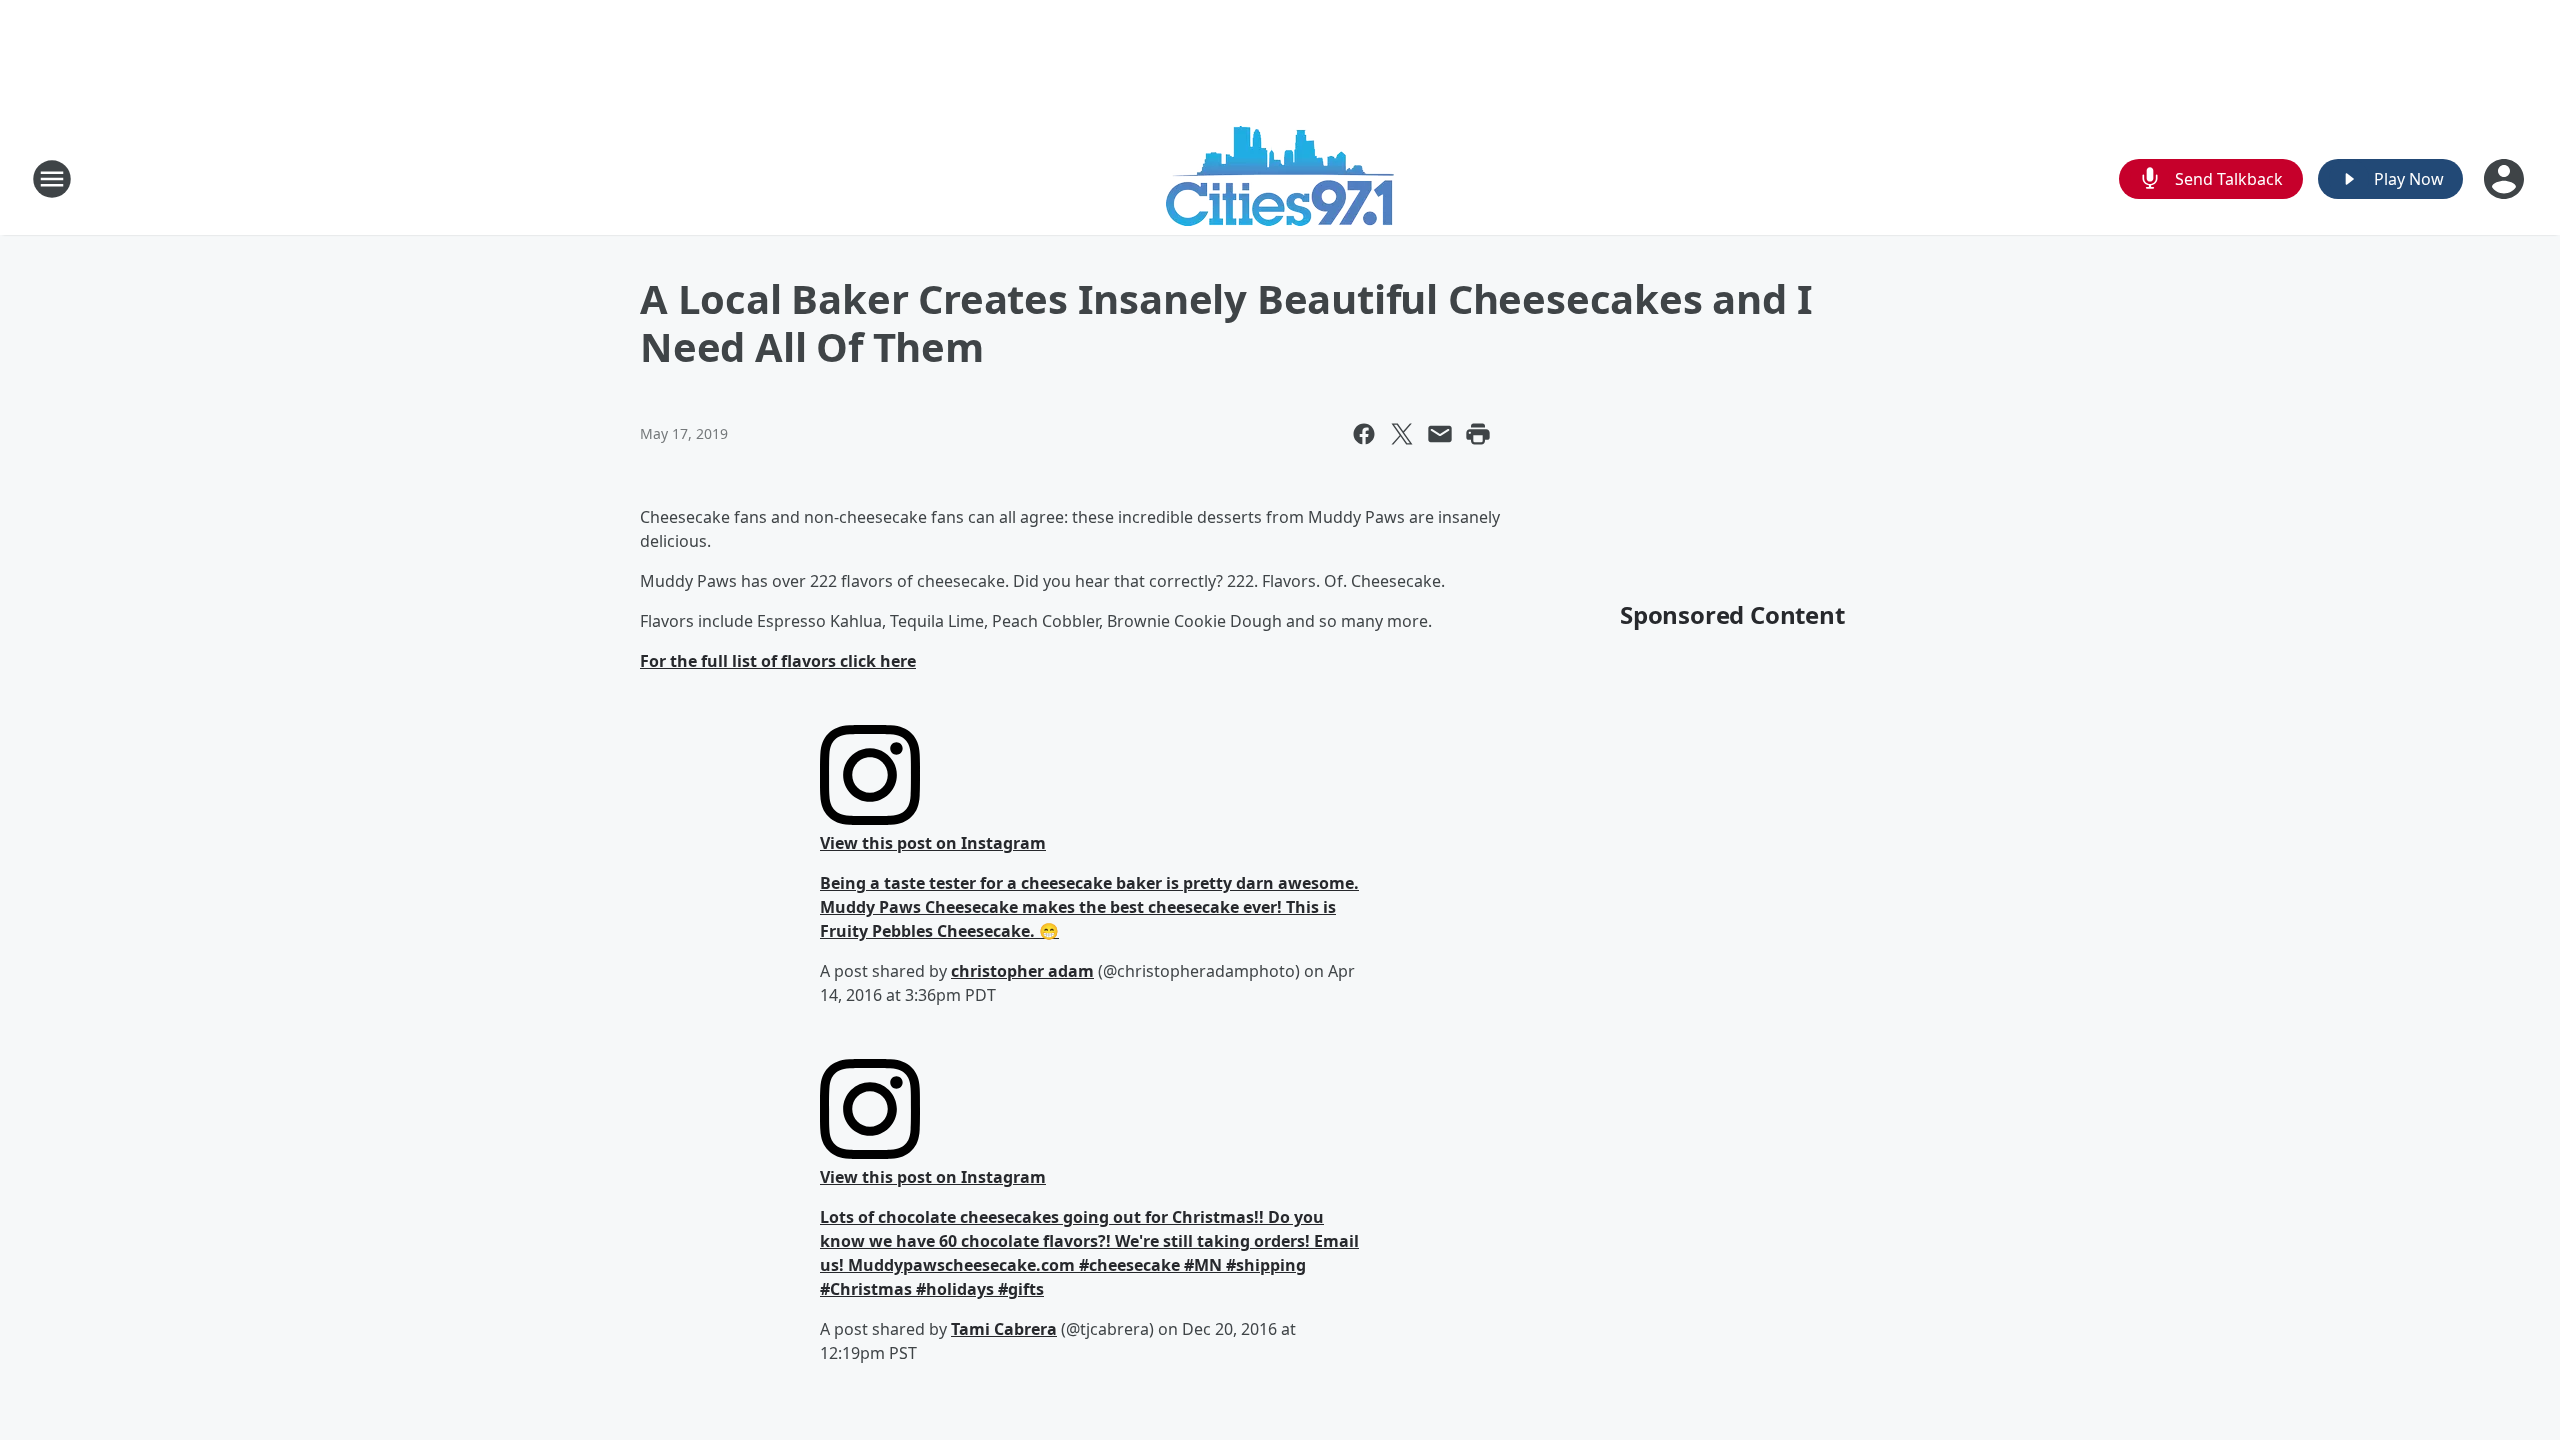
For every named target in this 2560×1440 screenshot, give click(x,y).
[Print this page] (1478, 434)
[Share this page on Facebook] (1364, 434)
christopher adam (1022, 971)
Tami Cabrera (1004, 1329)
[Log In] (2506, 179)
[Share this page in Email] (1440, 434)
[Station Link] (1280, 178)
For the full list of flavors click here (778, 661)
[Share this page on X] (1402, 434)
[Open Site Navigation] (52, 179)
